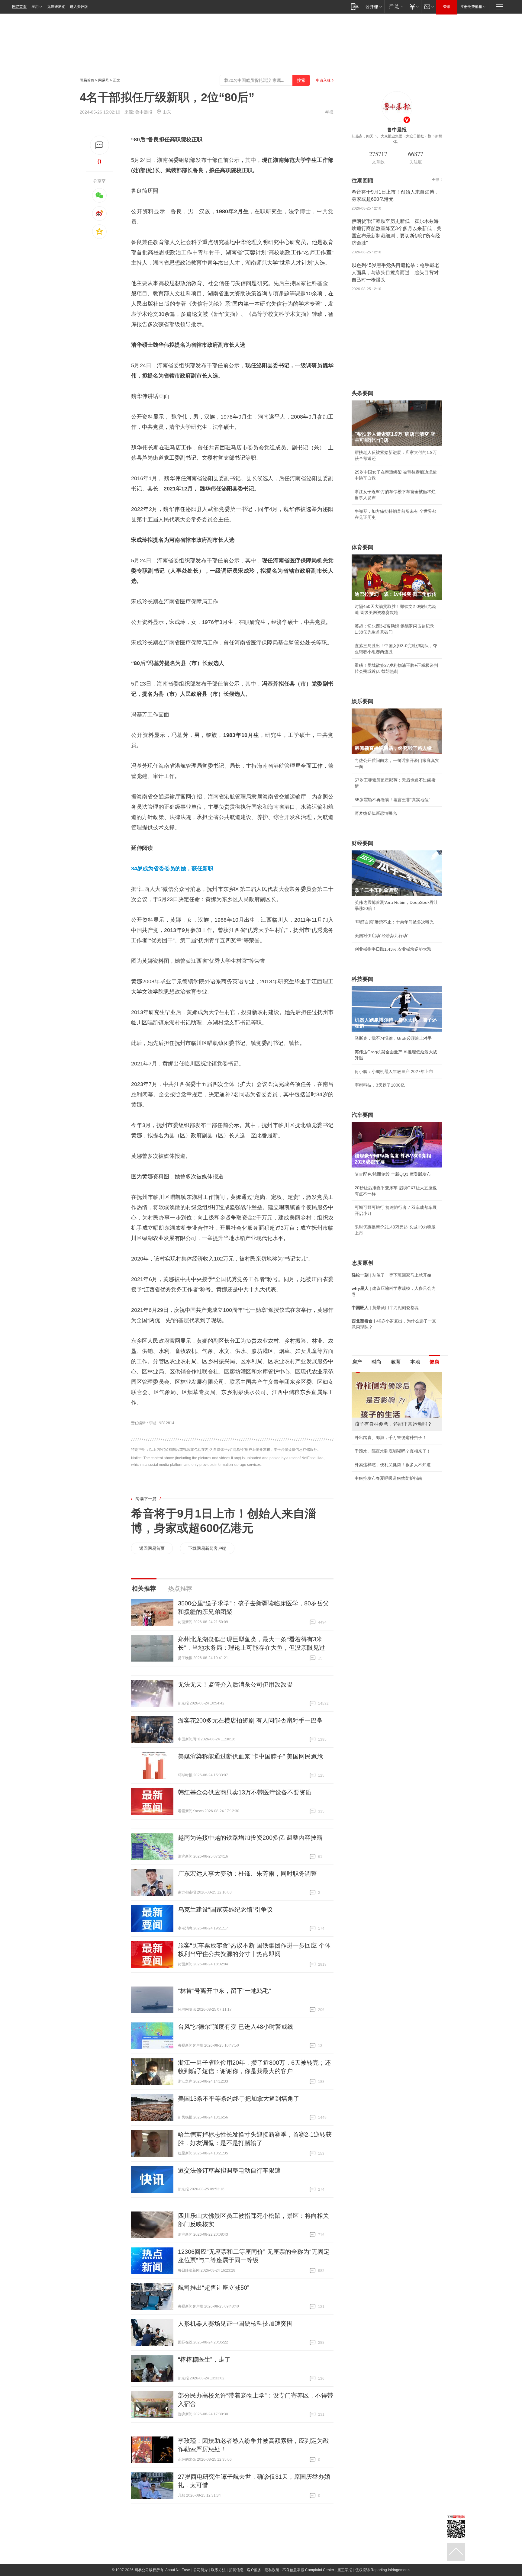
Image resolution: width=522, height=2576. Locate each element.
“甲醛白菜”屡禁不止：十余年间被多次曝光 (394, 922)
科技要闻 (362, 979)
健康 (434, 1362)
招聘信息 (236, 2570)
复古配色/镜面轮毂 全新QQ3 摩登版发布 (393, 1174)
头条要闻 (362, 393)
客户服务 (254, 2570)
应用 (35, 7)
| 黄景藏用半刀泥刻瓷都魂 (385, 1308)
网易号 (104, 80)
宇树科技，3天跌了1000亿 (380, 1085)
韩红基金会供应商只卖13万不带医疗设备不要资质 (245, 1792)
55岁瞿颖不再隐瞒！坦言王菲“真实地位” (392, 800)
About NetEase (178, 2570)
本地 (415, 1362)
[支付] (413, 6)
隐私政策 (272, 2570)
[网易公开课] (374, 6)
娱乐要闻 (362, 701)
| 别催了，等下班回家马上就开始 (391, 1275)
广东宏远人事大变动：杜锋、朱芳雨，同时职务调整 (247, 1874)
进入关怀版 (79, 7)
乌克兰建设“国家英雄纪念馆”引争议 (225, 1910)
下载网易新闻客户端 (207, 1548)
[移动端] (355, 6)
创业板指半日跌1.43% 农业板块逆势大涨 (393, 949)
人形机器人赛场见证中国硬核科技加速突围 (235, 2324)
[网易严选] (395, 6)
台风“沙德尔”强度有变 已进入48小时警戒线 (236, 2027)
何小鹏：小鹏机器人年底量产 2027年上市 (394, 1071)
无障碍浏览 (56, 7)
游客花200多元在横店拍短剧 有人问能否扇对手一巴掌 (250, 1720)
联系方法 (218, 2570)
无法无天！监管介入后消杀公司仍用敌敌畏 (235, 1685)
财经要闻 (362, 843)
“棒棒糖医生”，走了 (204, 2359)
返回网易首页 (152, 1548)
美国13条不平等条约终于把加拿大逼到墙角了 (239, 2099)
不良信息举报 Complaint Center (308, 2570)
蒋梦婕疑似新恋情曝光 (376, 813)
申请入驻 (323, 80)
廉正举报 (345, 2570)
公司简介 (201, 2570)
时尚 (376, 1362)
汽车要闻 (362, 1115)
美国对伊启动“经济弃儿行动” (382, 936)
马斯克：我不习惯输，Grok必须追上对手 (393, 1038)
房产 (357, 1362)
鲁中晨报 (144, 112)
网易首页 (19, 7)
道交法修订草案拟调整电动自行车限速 (229, 2170)
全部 (436, 180)
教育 (396, 1362)
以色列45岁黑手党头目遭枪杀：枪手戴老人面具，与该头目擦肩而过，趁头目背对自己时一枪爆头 (395, 273)
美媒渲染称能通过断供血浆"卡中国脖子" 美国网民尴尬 (250, 1756)
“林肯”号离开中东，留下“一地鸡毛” (224, 1991)
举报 (329, 112)
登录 (447, 7)
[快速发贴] (100, 145)
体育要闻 (362, 547)
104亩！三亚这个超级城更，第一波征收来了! (397, 1483)
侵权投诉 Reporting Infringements (383, 2570)
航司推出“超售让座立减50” (214, 2288)
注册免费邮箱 (471, 7)
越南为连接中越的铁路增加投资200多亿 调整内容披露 (250, 1838)
